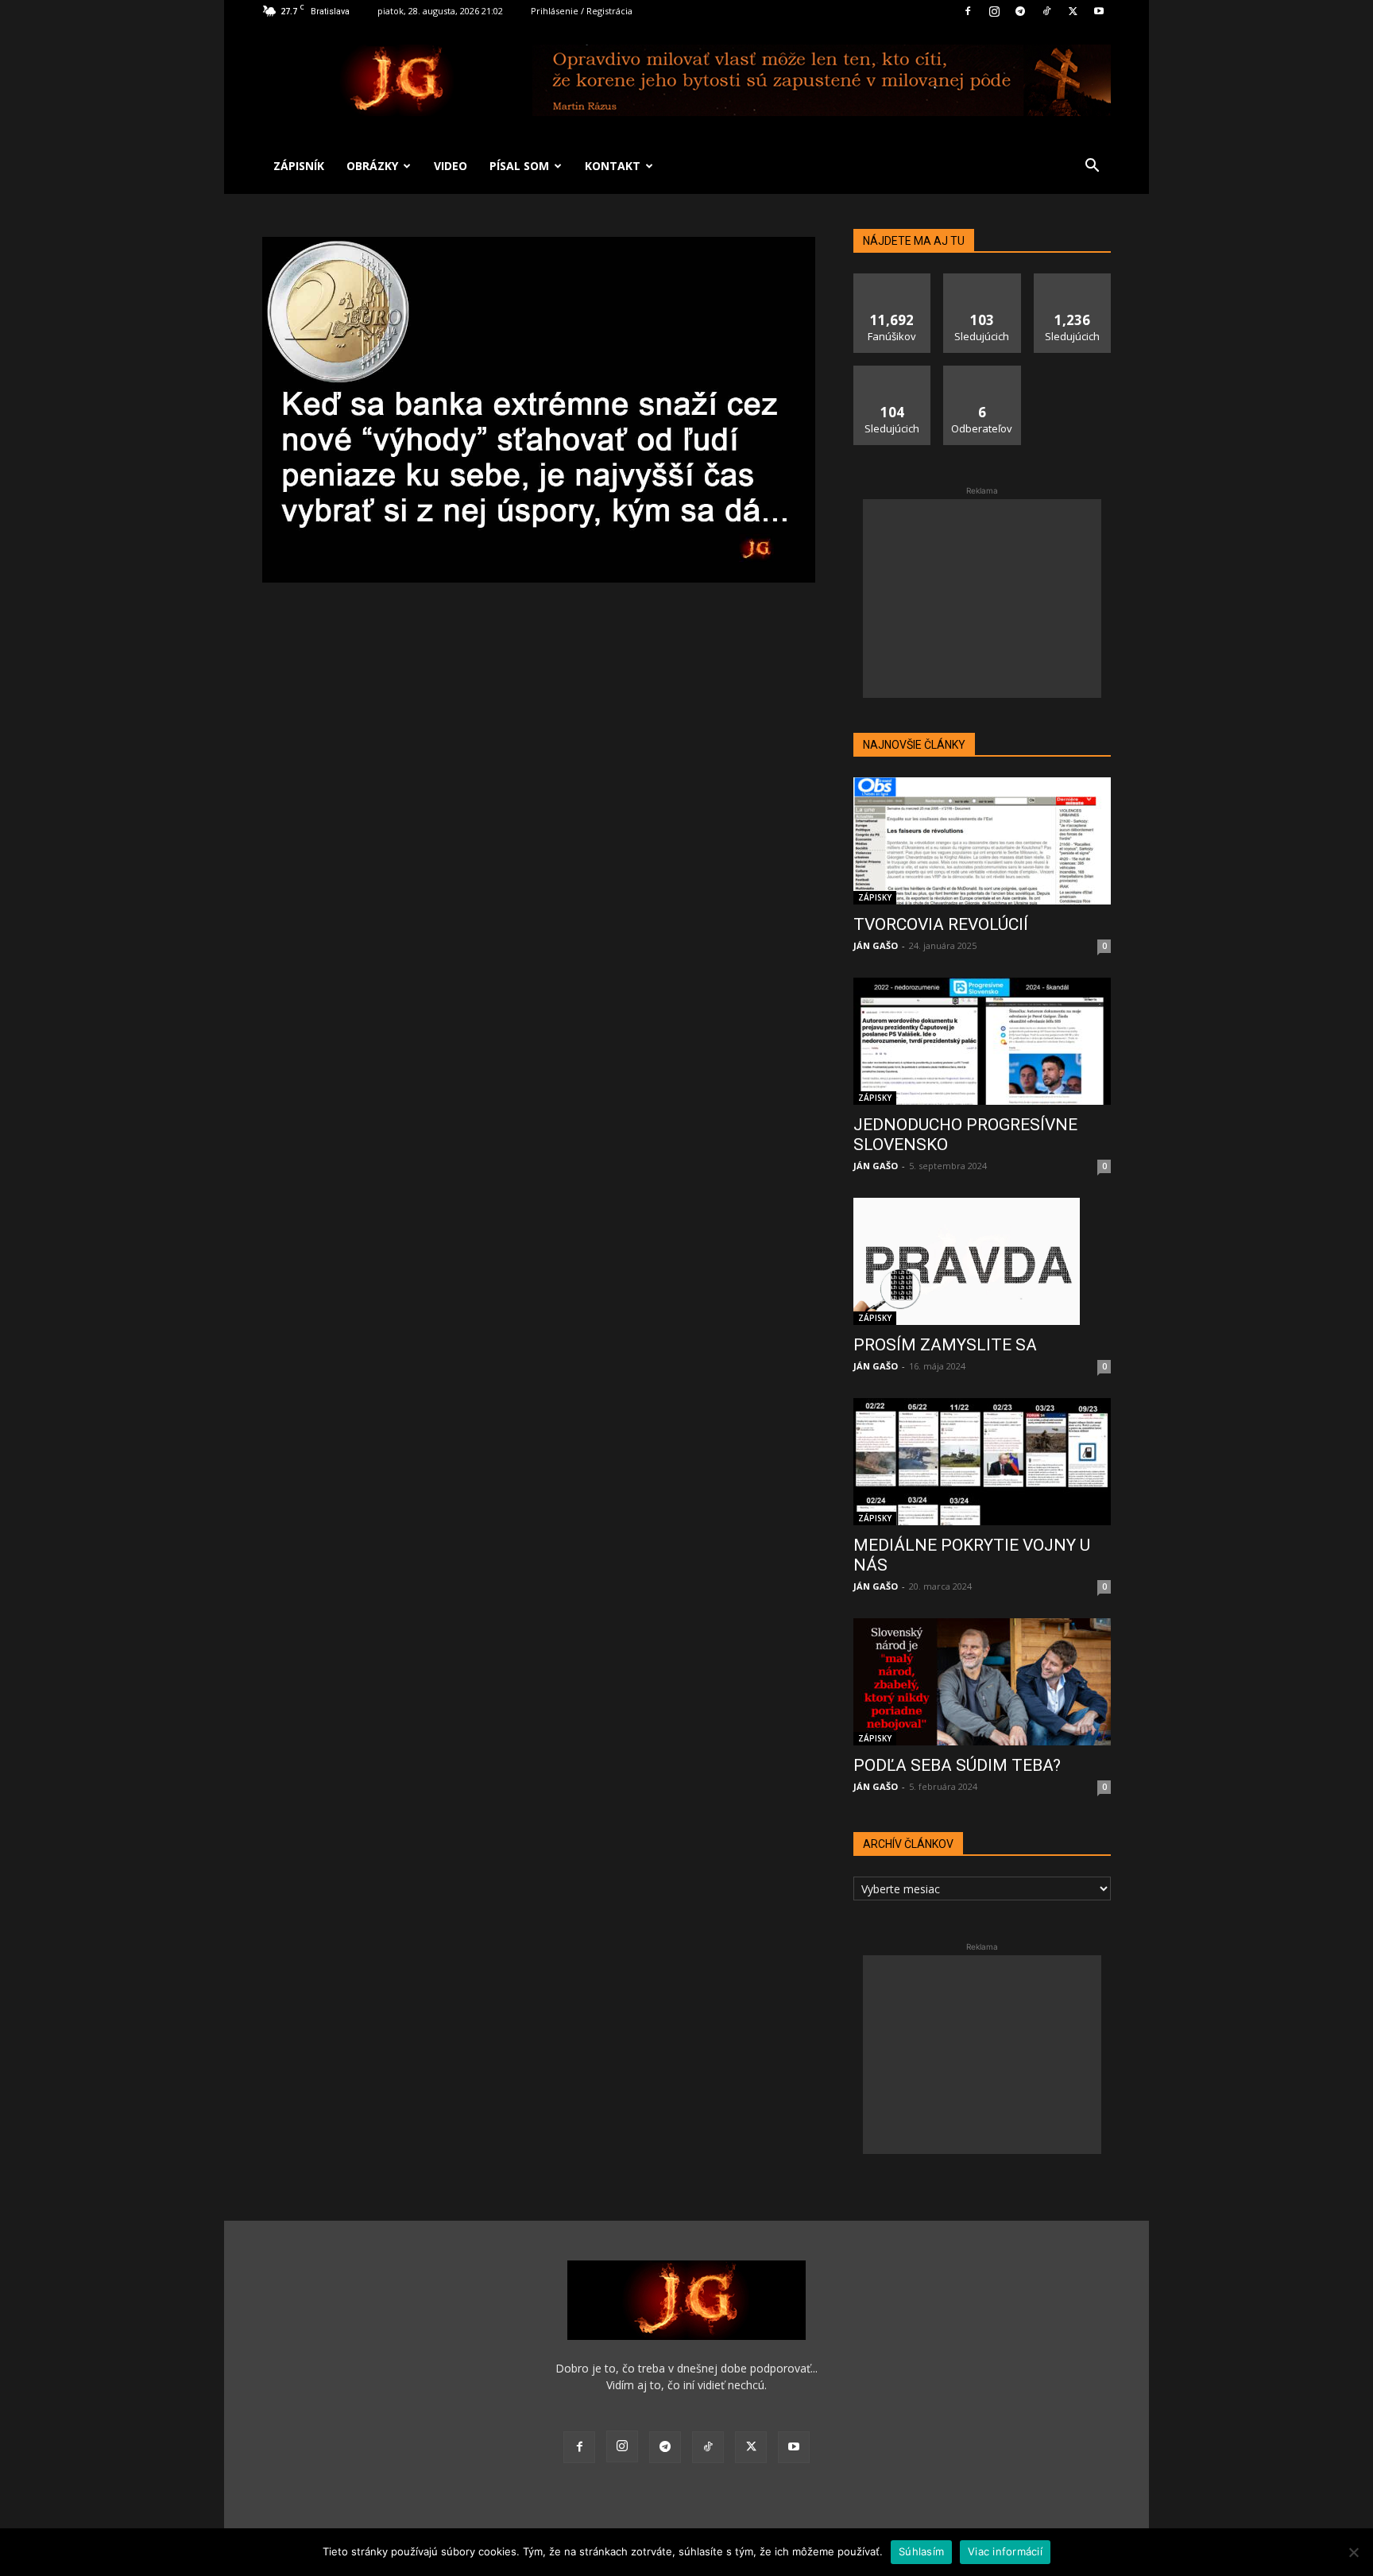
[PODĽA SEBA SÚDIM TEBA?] (982, 1682)
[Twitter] (1073, 11)
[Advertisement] (982, 598)
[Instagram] (994, 11)
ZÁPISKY (875, 897)
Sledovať (982, 279)
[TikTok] (1046, 11)
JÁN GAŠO (876, 945)
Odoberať (982, 372)
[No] (1353, 2552)
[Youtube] (1099, 11)
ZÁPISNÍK (299, 166)
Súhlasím (921, 2551)
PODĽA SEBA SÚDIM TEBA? (957, 1765)
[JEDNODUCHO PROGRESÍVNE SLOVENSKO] (982, 1041)
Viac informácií (1005, 2551)
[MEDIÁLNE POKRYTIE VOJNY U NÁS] (982, 1462)
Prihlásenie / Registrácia (582, 11)
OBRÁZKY (372, 166)
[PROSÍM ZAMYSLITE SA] (982, 1261)
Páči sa (892, 279)
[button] (1092, 167)
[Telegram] (1020, 11)
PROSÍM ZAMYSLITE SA (945, 1345)
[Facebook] (968, 11)
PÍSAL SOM (519, 166)
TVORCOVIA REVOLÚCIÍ (941, 924)
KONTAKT (613, 166)
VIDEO (451, 166)
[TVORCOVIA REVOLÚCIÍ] (982, 841)
